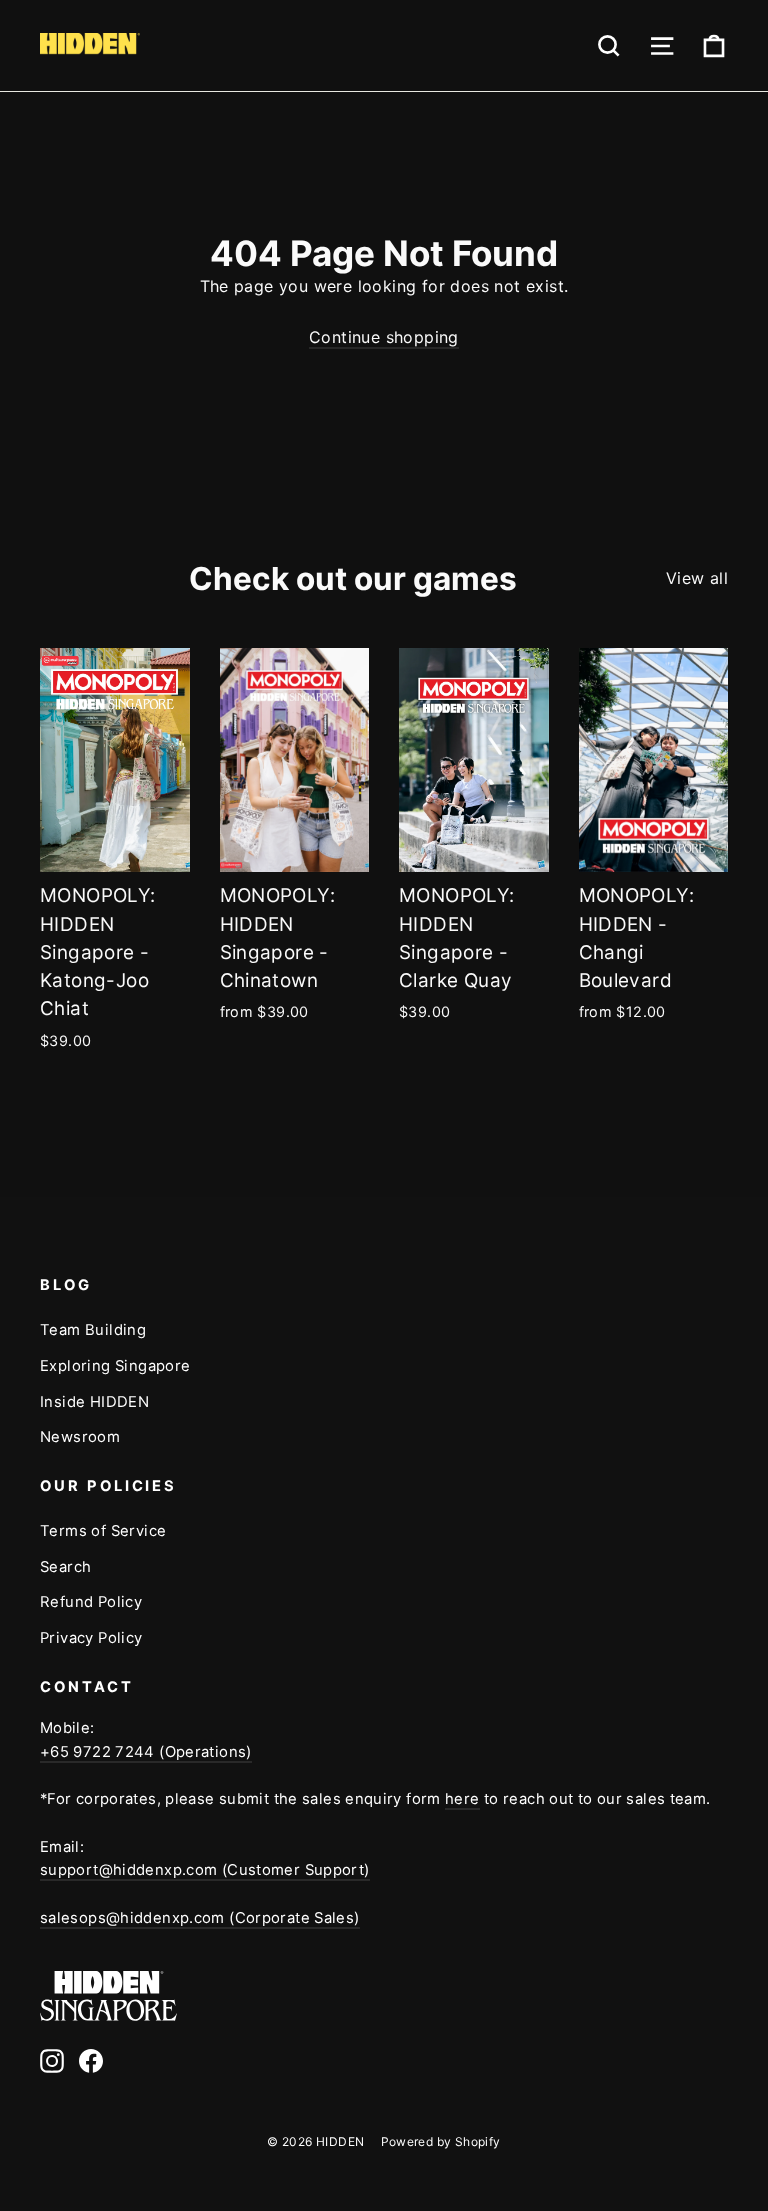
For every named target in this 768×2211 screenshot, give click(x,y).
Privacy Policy (91, 1638)
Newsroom (80, 1437)
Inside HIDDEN (94, 1402)
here (462, 1799)
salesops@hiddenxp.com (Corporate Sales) (200, 1918)
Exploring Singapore (115, 1366)
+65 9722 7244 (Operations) (146, 1752)
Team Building (93, 1330)
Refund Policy (91, 1602)
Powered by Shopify (441, 2141)
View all (697, 578)
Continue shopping (384, 337)
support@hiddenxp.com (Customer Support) (205, 1870)
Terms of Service (103, 1531)
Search (65, 1567)
